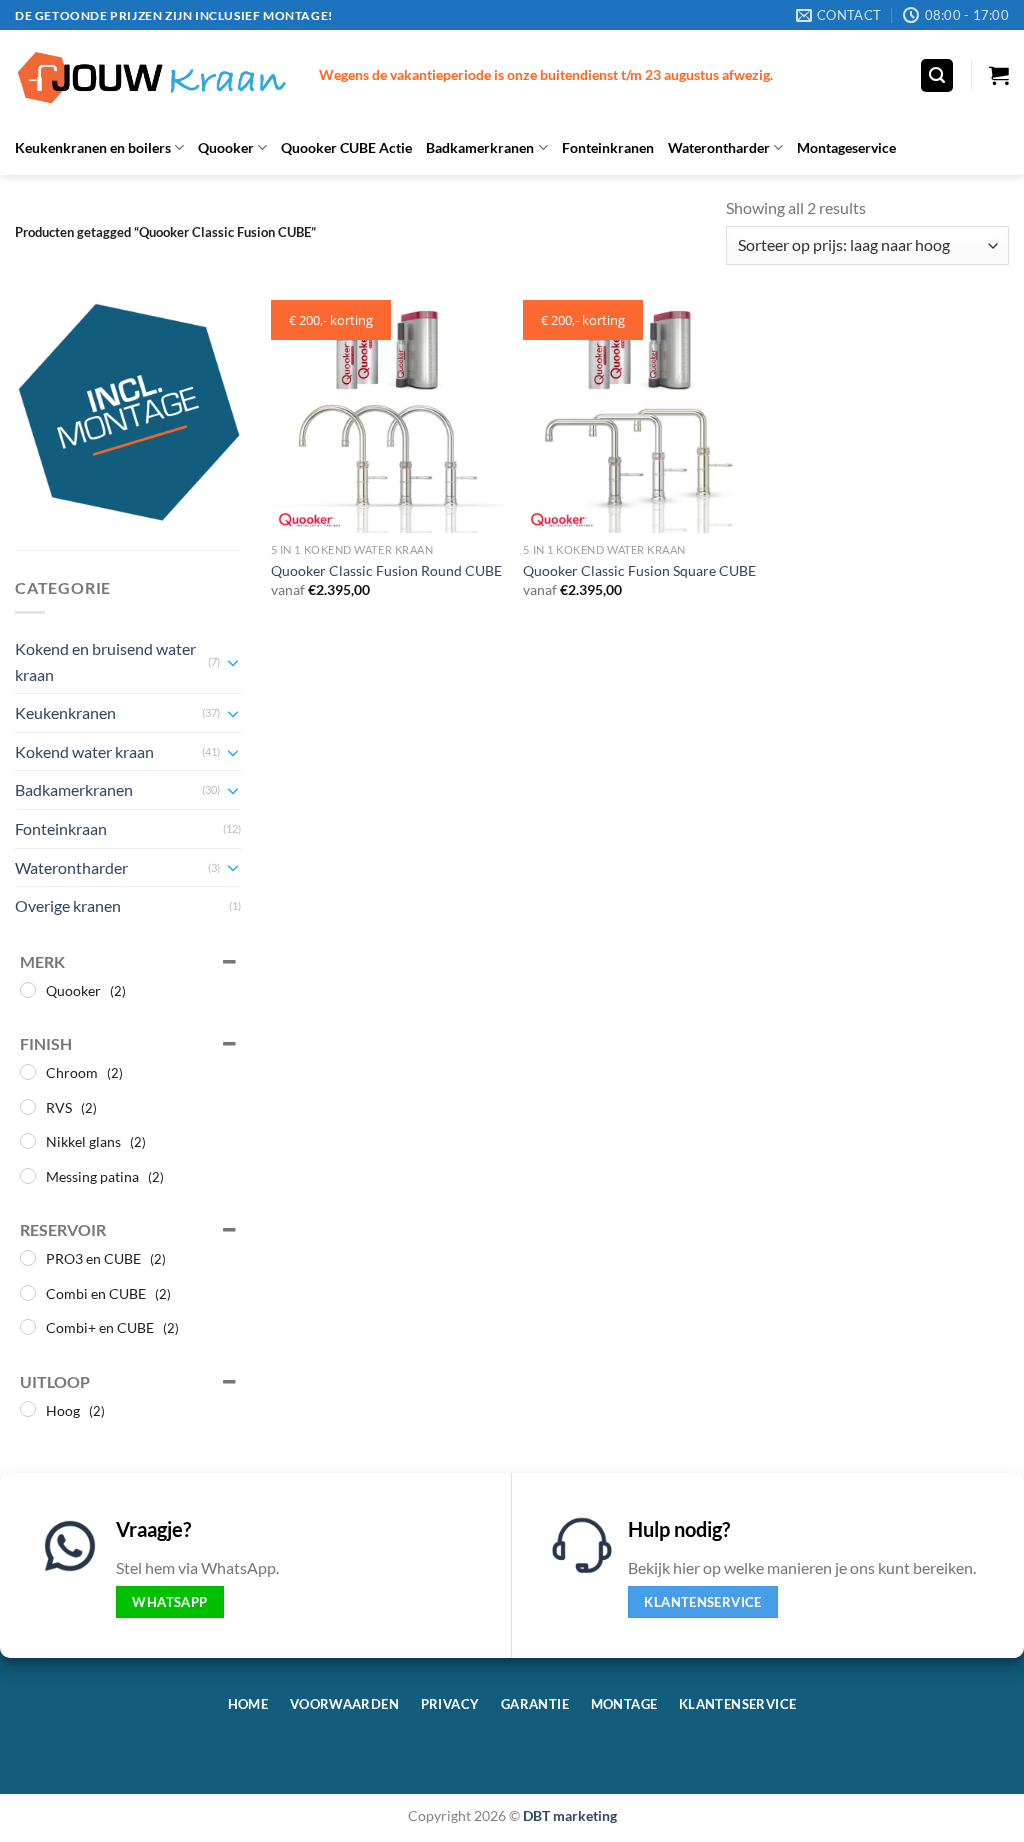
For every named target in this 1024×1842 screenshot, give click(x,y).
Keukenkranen (65, 712)
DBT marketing (570, 1815)
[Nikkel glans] (28, 1141)
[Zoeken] (937, 75)
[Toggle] (233, 662)
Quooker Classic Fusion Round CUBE (386, 570)
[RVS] (28, 1107)
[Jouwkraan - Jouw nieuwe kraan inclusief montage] (152, 75)
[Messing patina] (28, 1176)
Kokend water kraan (84, 751)
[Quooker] (28, 990)
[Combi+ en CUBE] (28, 1327)
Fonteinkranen (608, 147)
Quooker (226, 147)
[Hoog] (28, 1409)
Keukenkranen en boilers (93, 147)
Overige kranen (68, 905)
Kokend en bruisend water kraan (105, 661)
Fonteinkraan (61, 828)
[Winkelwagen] (999, 75)
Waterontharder (719, 147)
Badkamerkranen (480, 147)
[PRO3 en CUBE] (28, 1258)
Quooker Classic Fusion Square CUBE (639, 570)
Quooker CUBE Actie (346, 147)
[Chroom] (28, 1072)
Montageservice (846, 147)
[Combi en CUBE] (28, 1293)
